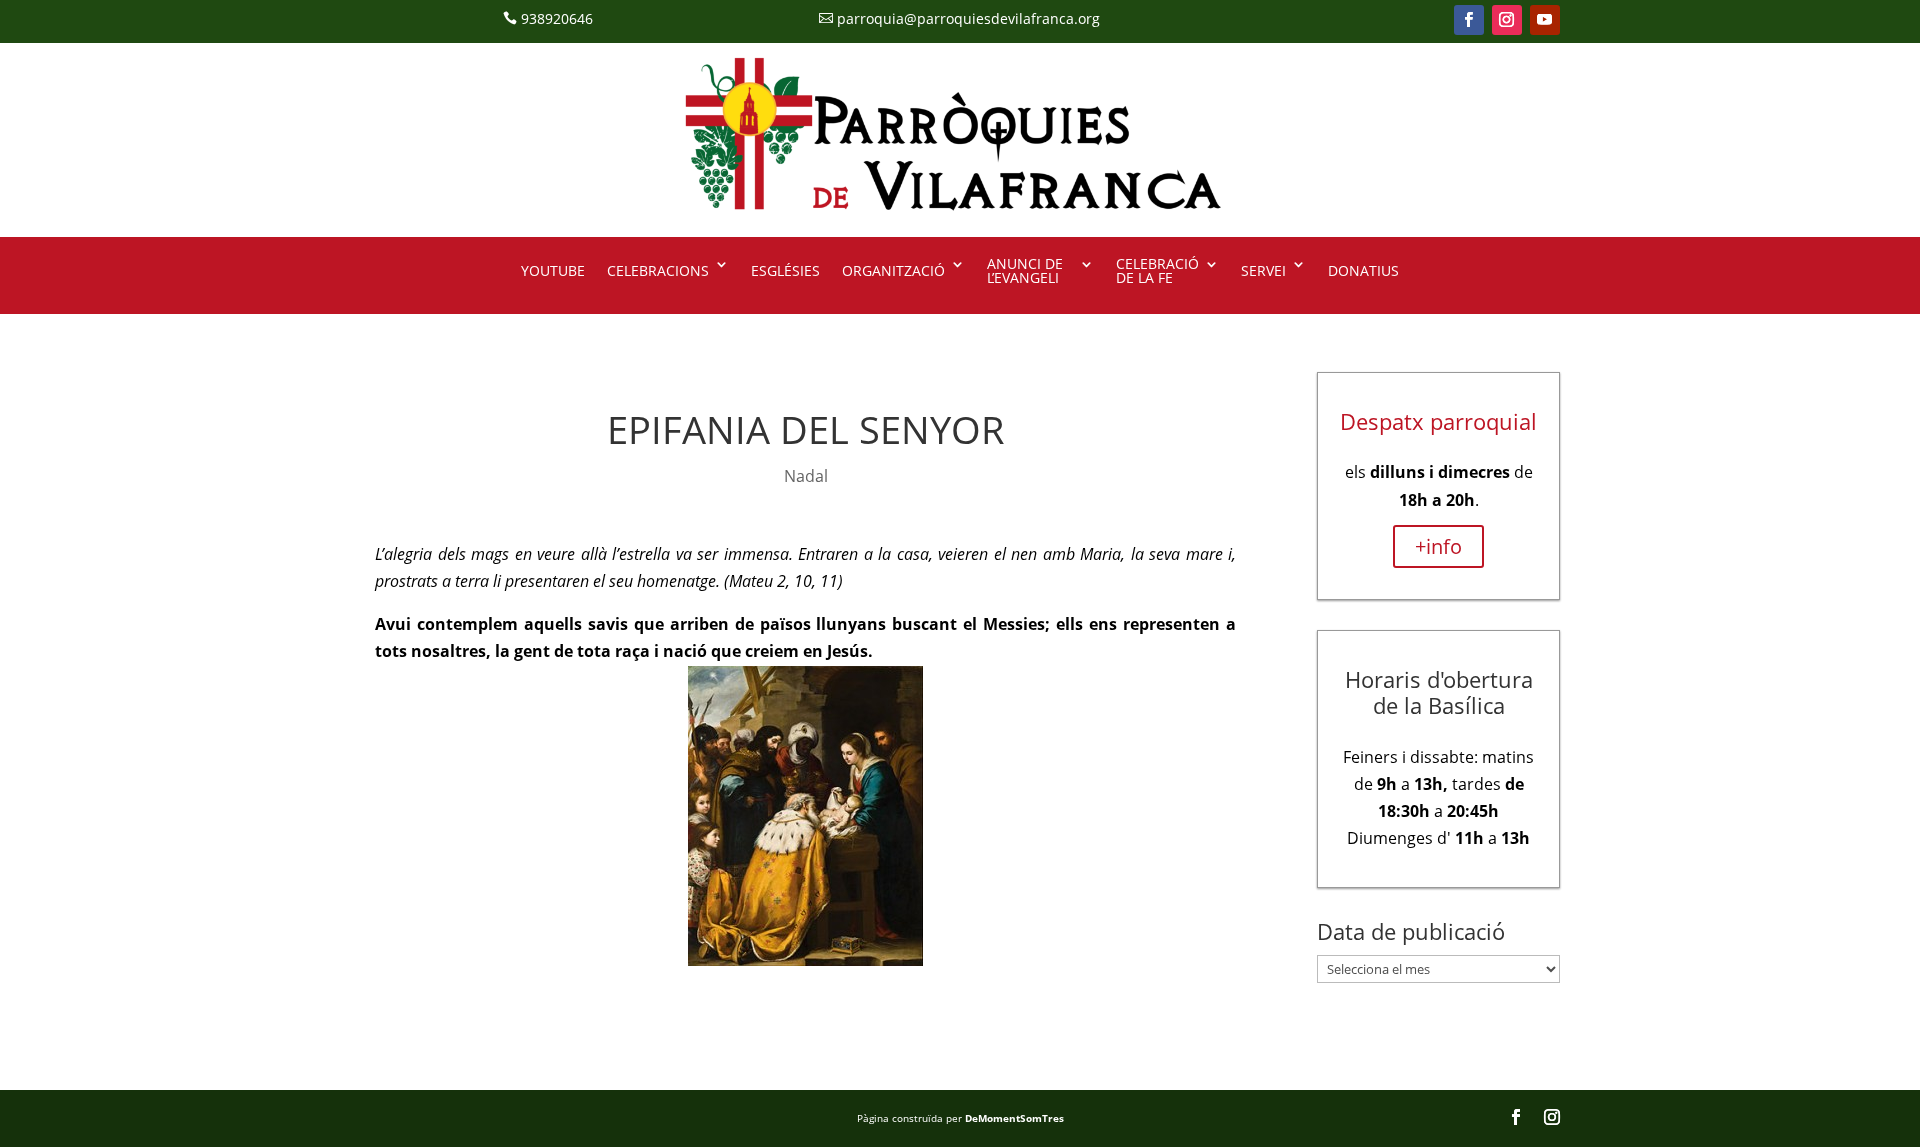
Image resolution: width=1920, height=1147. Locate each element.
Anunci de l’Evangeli (1025, 272)
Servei (1263, 270)
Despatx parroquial (1438, 421)
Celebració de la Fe (1157, 272)
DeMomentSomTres (1014, 1118)
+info (1438, 546)
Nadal (806, 476)
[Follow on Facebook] (1469, 20)
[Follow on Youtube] (1545, 20)
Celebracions (658, 270)
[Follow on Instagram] (1507, 20)
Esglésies (785, 270)
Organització (893, 270)
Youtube (553, 270)
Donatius (1363, 270)
